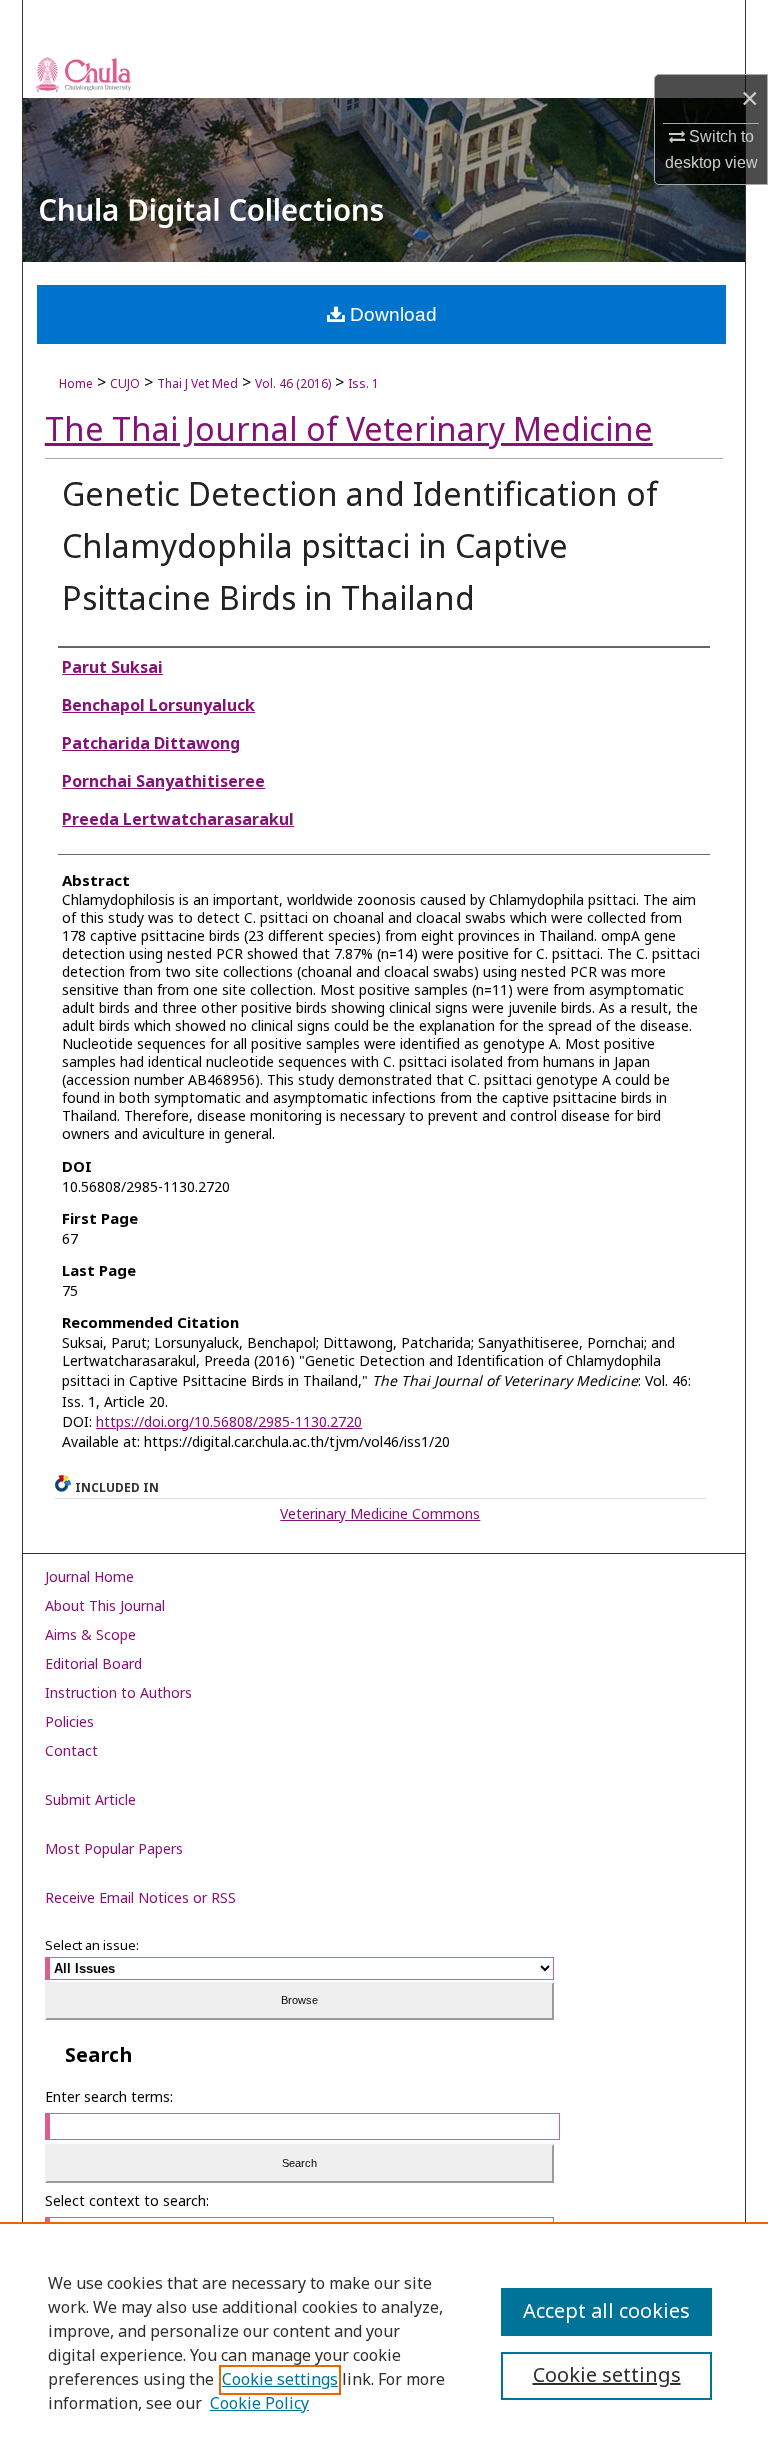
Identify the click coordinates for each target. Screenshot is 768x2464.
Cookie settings (280, 2380)
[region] (384, 2343)
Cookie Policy (259, 2404)
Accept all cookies (606, 2312)
